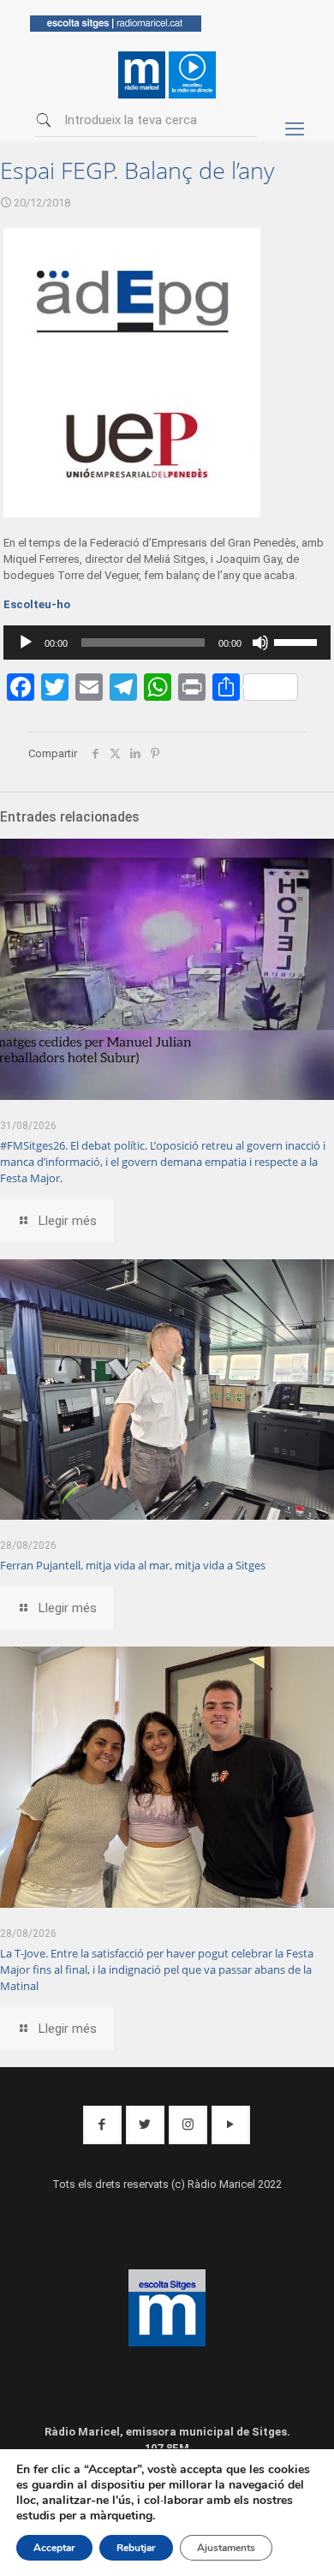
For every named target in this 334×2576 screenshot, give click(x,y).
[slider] (298, 641)
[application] (167, 643)
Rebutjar (136, 2548)
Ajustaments (226, 2548)
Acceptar (54, 2548)
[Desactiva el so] (260, 643)
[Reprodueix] (26, 643)
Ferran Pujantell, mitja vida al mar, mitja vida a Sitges (133, 1565)
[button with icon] (102, 2125)
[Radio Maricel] (116, 28)
